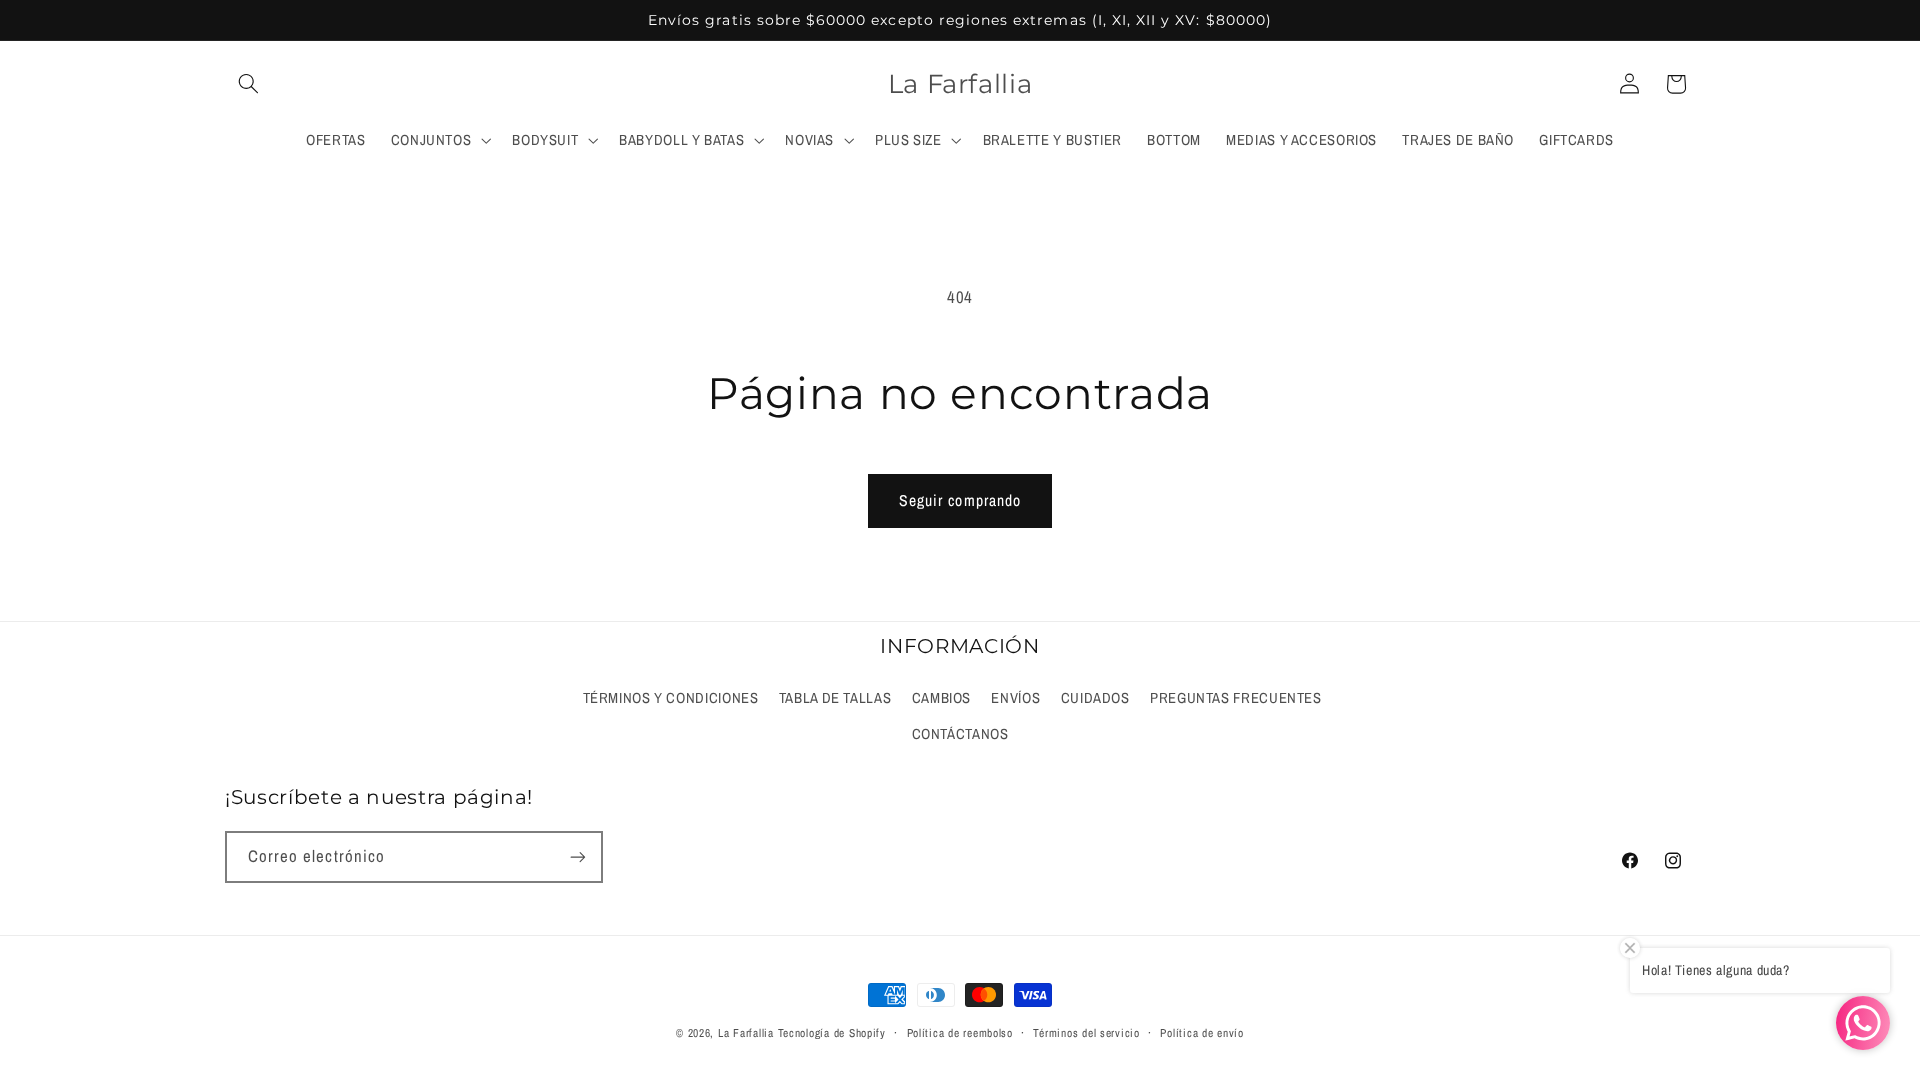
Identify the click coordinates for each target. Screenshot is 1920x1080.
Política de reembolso (960, 1033)
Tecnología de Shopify (832, 1033)
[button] (248, 84)
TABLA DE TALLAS (835, 698)
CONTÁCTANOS (960, 734)
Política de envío (1202, 1033)
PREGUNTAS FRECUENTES (1236, 698)
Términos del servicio (1086, 1033)
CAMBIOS (941, 698)
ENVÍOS (1015, 698)
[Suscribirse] (578, 856)
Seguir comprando (960, 500)
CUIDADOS (1095, 698)
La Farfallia (746, 1033)
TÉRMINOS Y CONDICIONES (671, 698)
